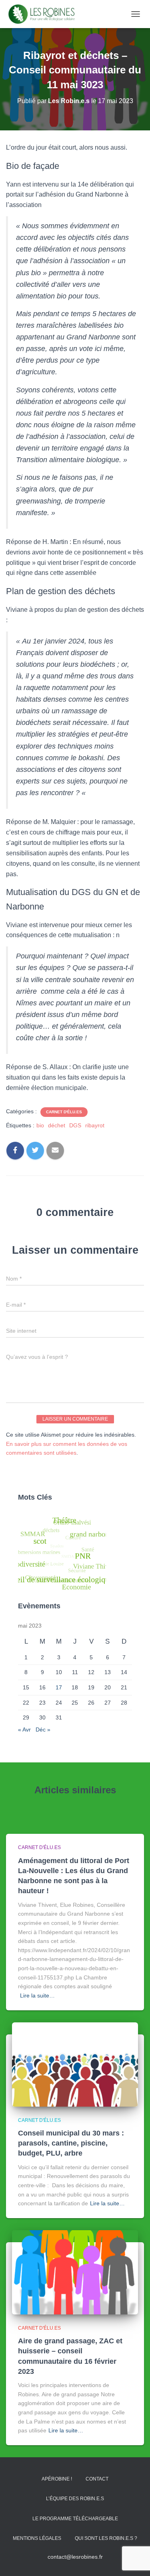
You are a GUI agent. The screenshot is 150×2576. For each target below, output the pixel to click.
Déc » (43, 1730)
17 (59, 1687)
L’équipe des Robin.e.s (75, 2499)
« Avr (24, 1730)
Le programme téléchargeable (75, 2519)
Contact (97, 2479)
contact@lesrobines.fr (75, 2557)
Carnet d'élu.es (64, 1112)
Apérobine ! (57, 2479)
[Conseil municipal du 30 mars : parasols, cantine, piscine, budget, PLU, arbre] (75, 2064)
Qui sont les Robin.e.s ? (106, 2538)
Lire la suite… (37, 1995)
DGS (75, 1125)
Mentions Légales (37, 2538)
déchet (57, 1125)
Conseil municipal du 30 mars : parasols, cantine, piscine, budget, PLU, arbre (71, 2143)
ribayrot (95, 1125)
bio (40, 1125)
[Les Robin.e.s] (45, 14)
